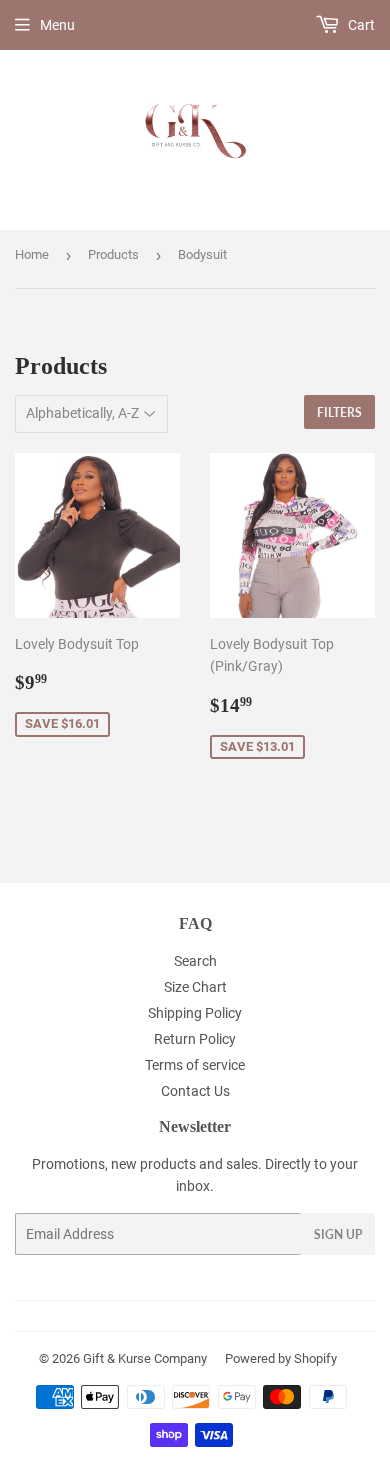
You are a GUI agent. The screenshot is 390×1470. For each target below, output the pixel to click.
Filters (339, 412)
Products (113, 254)
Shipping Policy (195, 1013)
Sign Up (338, 1234)
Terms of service (195, 1065)
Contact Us (195, 1091)
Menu (57, 25)
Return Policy (195, 1039)
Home (32, 254)
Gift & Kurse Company (145, 1358)
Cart (360, 25)
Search (195, 961)
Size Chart (195, 987)
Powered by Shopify (281, 1358)
